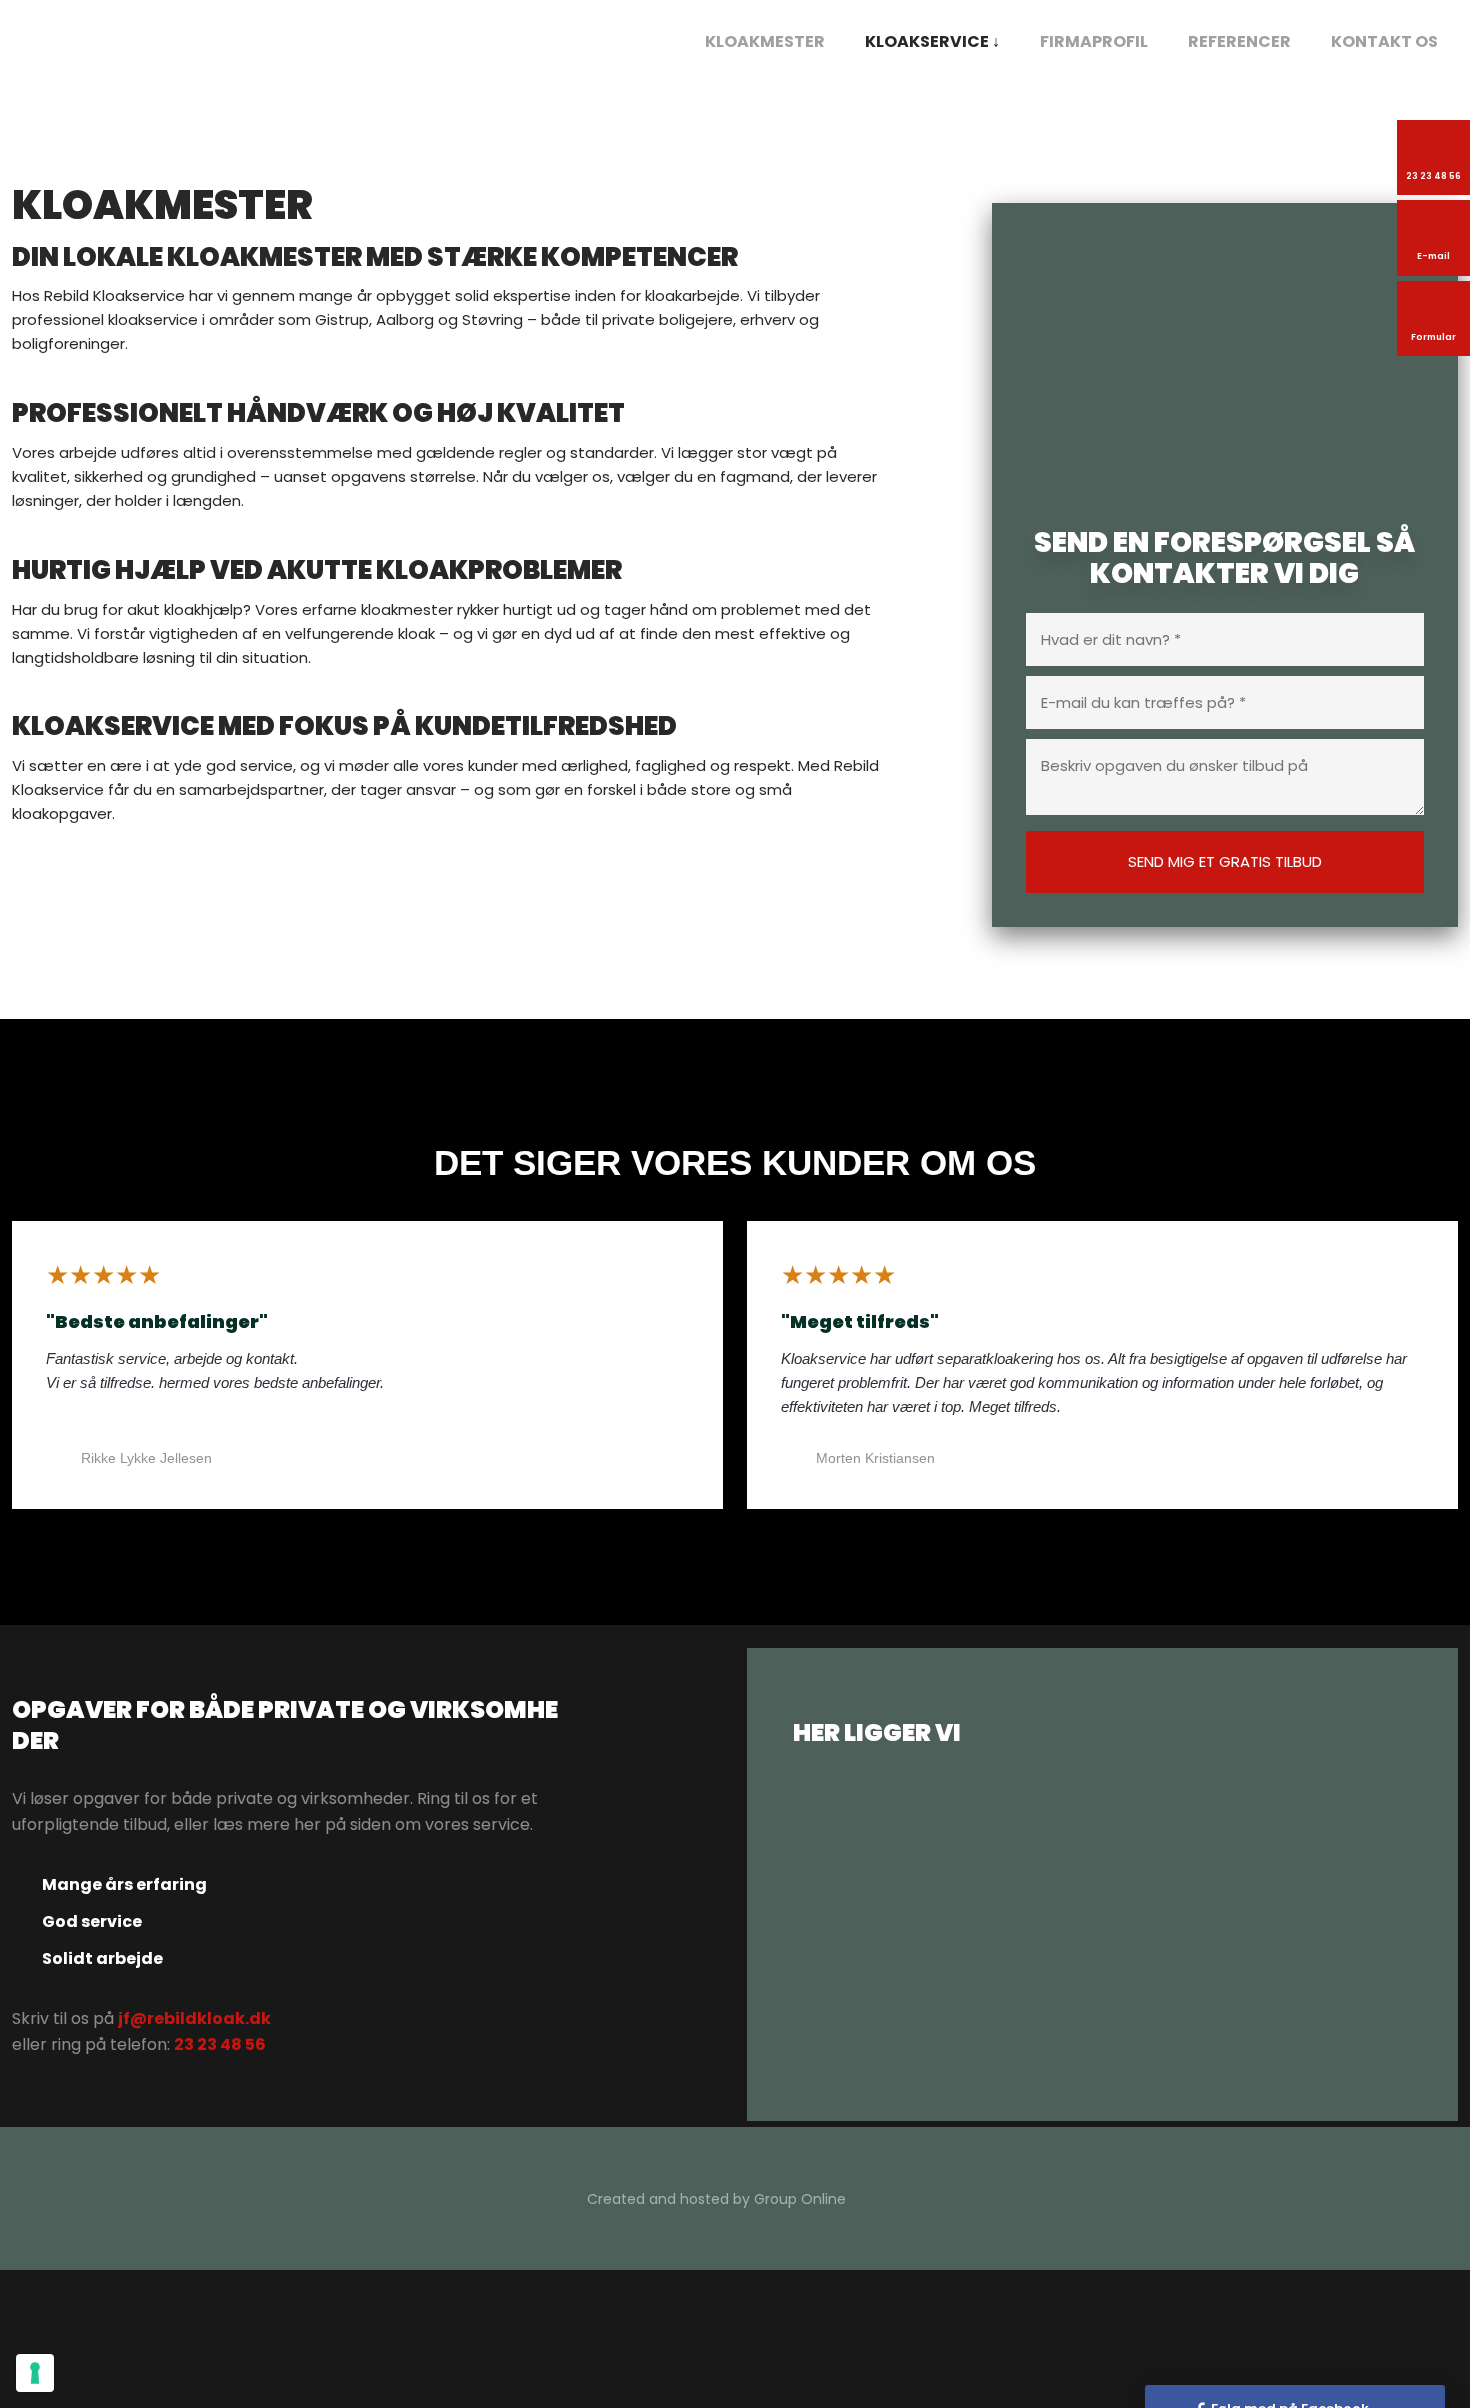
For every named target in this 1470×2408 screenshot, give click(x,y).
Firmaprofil (1094, 41)
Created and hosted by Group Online (716, 2199)
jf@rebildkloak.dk (194, 2018)
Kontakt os (1384, 41)
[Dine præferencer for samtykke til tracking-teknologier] (35, 2373)
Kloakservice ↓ (932, 41)
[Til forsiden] (132, 43)
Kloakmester (765, 41)
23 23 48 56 (220, 2044)
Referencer (1239, 41)
